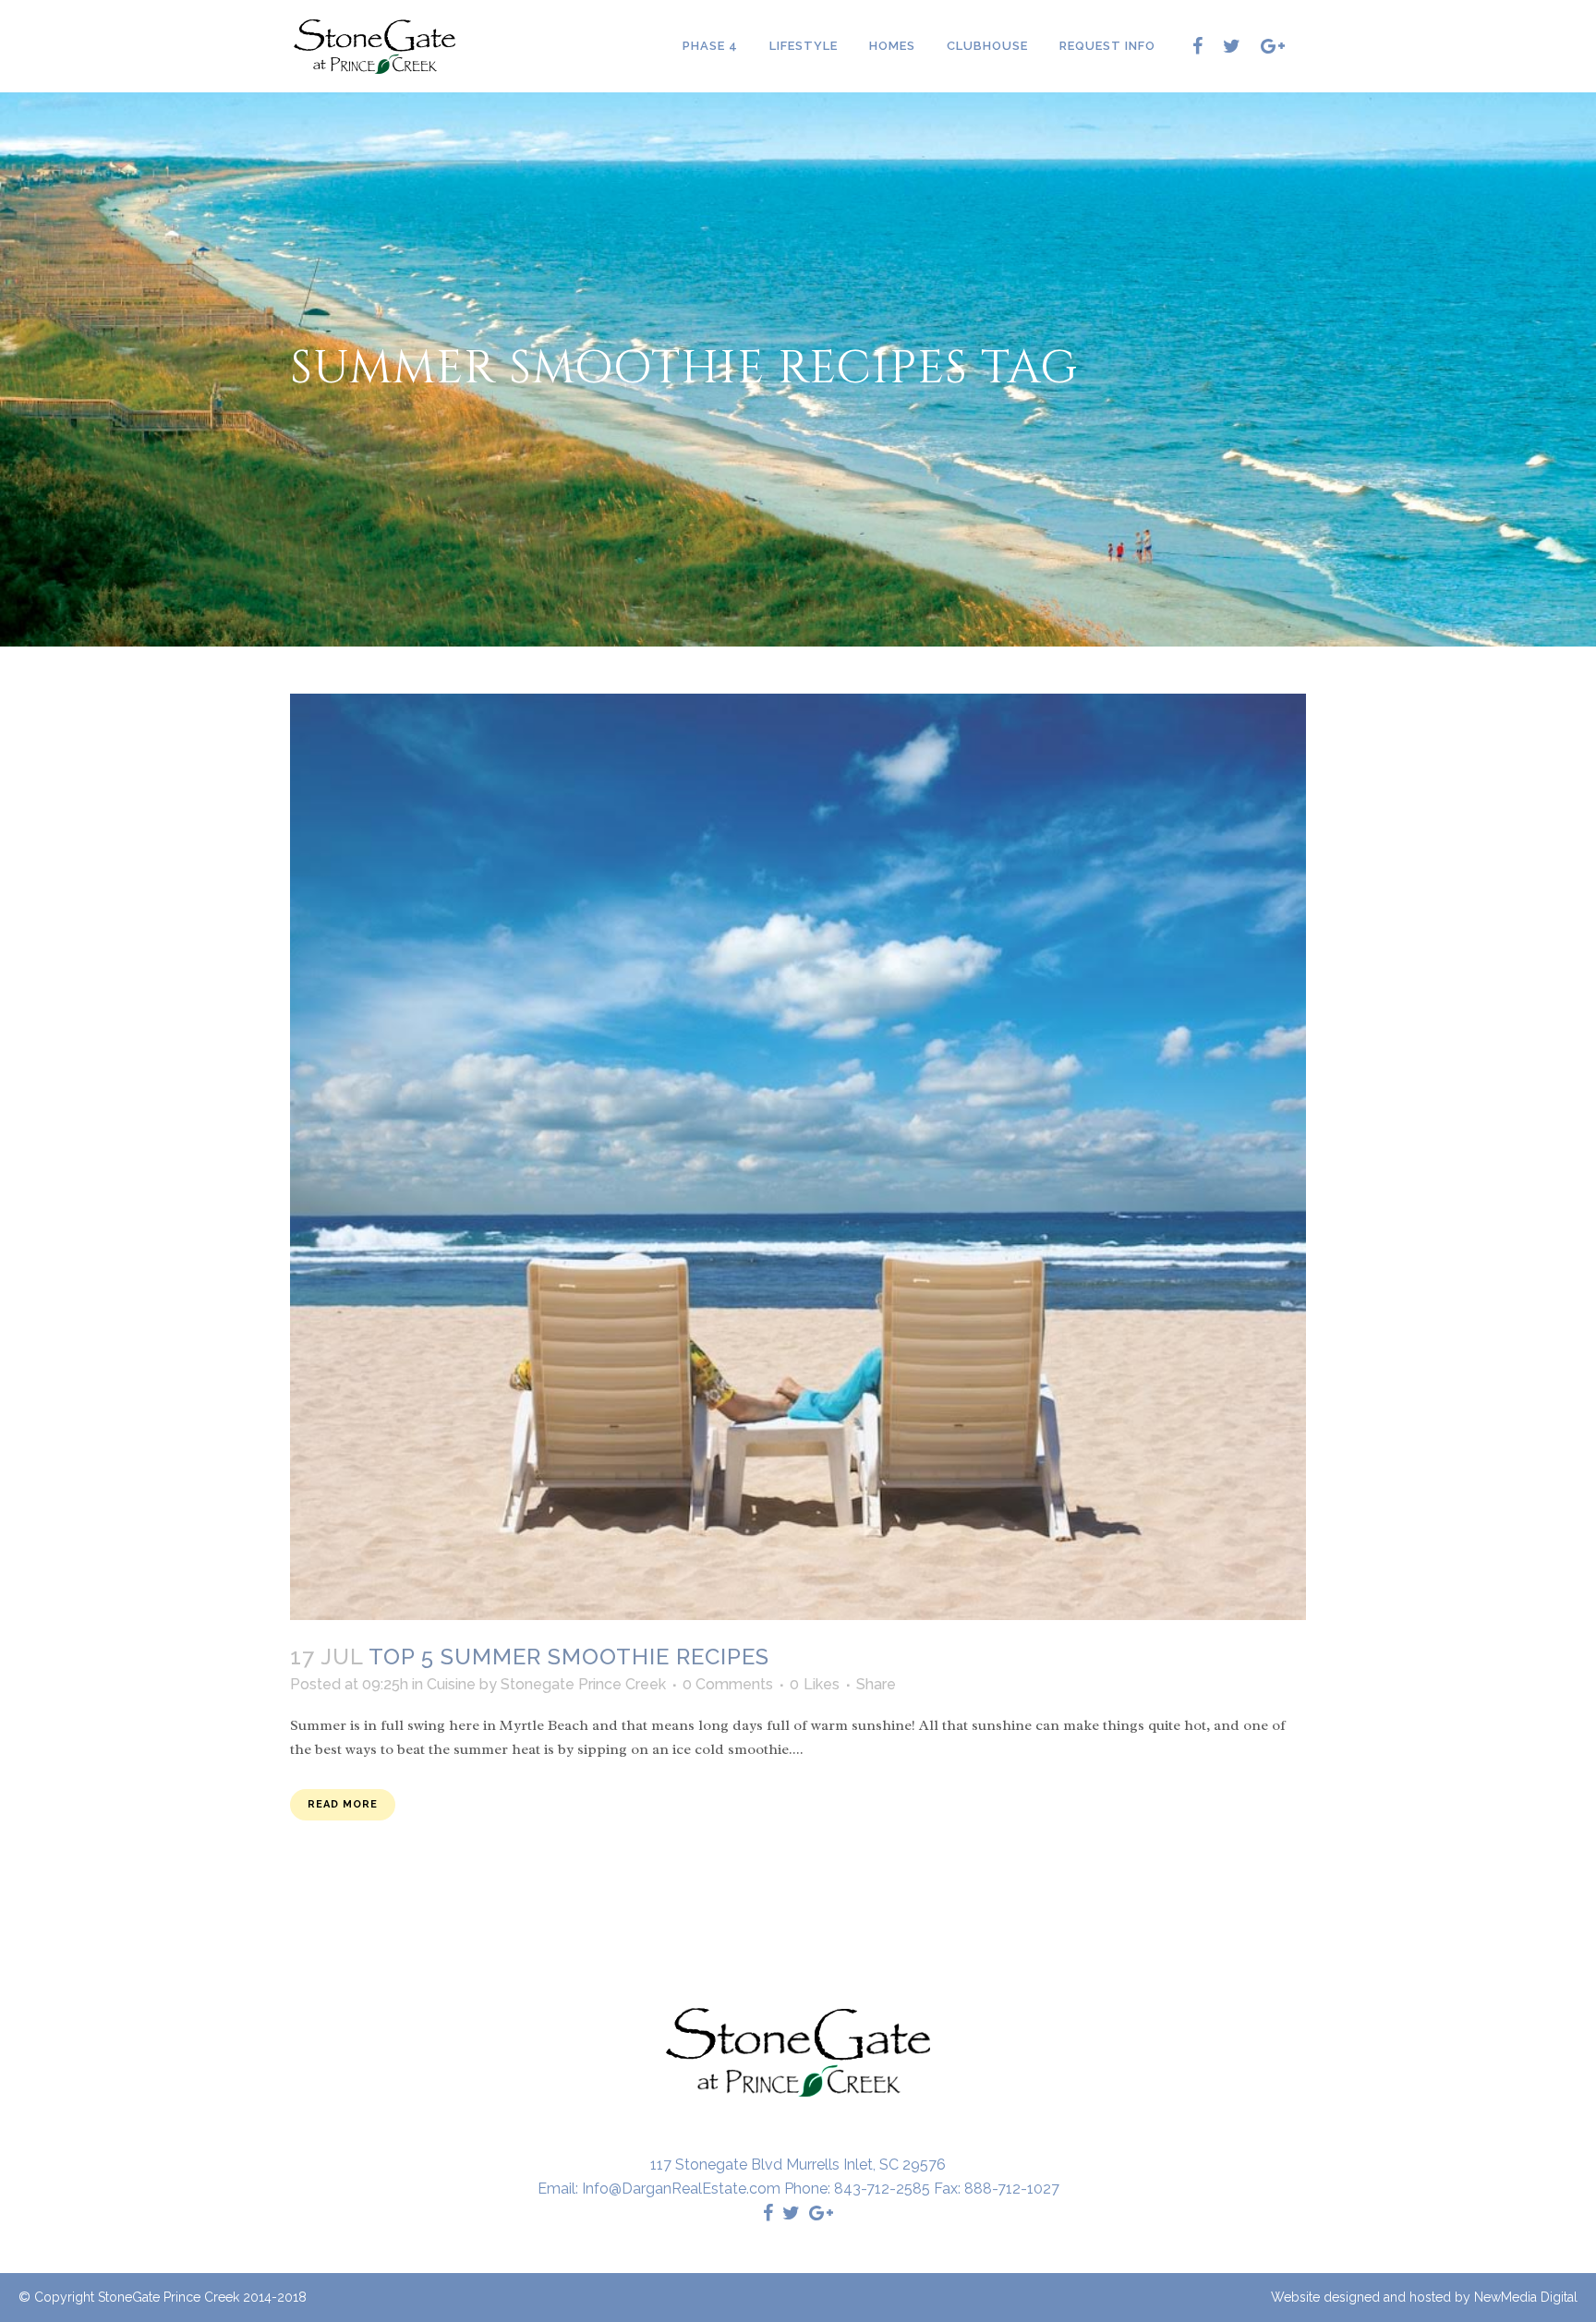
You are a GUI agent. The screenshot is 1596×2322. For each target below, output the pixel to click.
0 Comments (728, 1684)
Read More (343, 1804)
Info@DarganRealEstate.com (681, 2189)
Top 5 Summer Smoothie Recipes (569, 1657)
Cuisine (451, 1684)
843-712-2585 (882, 2189)
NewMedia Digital (1526, 2297)
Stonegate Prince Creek (583, 1684)
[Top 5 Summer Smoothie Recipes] (798, 1157)
